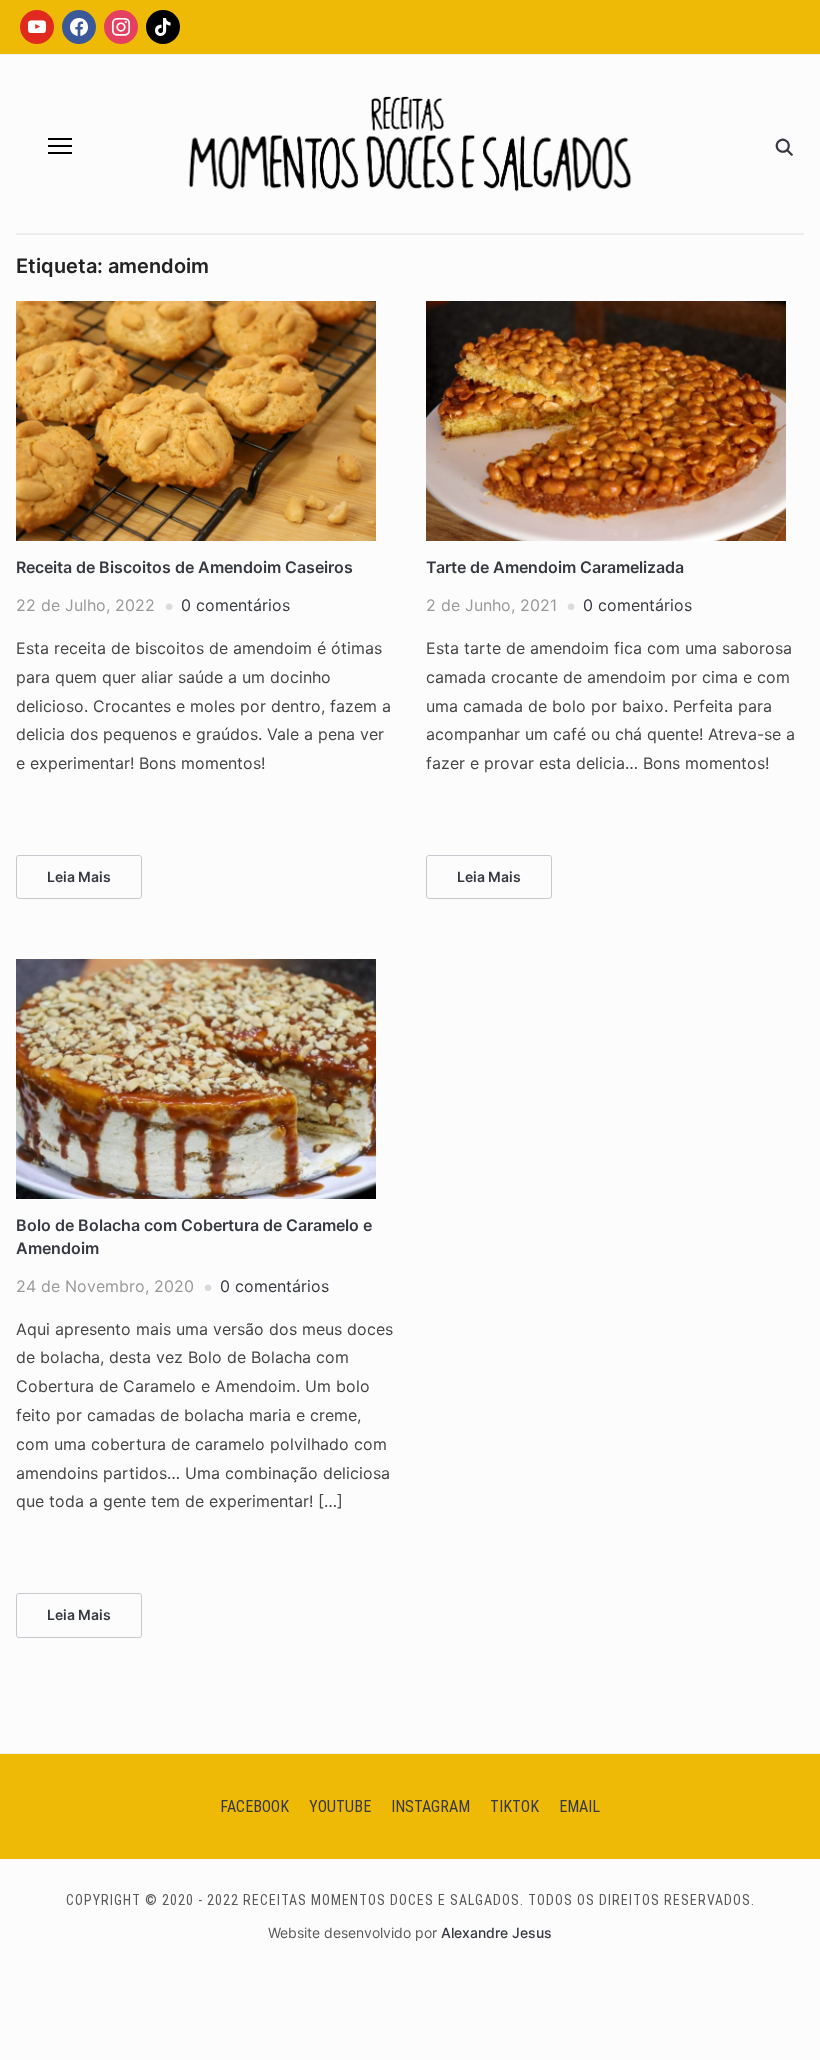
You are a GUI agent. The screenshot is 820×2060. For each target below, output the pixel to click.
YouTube (340, 1806)
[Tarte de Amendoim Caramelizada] (606, 313)
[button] (60, 146)
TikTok (514, 1806)
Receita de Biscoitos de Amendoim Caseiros (184, 567)
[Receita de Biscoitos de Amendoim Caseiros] (196, 313)
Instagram (430, 1806)
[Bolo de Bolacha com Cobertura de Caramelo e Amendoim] (196, 971)
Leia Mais (79, 876)
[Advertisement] (410, 395)
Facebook (254, 1806)
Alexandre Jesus (496, 1932)
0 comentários (235, 605)
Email (579, 1806)
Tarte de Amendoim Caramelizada (555, 567)
